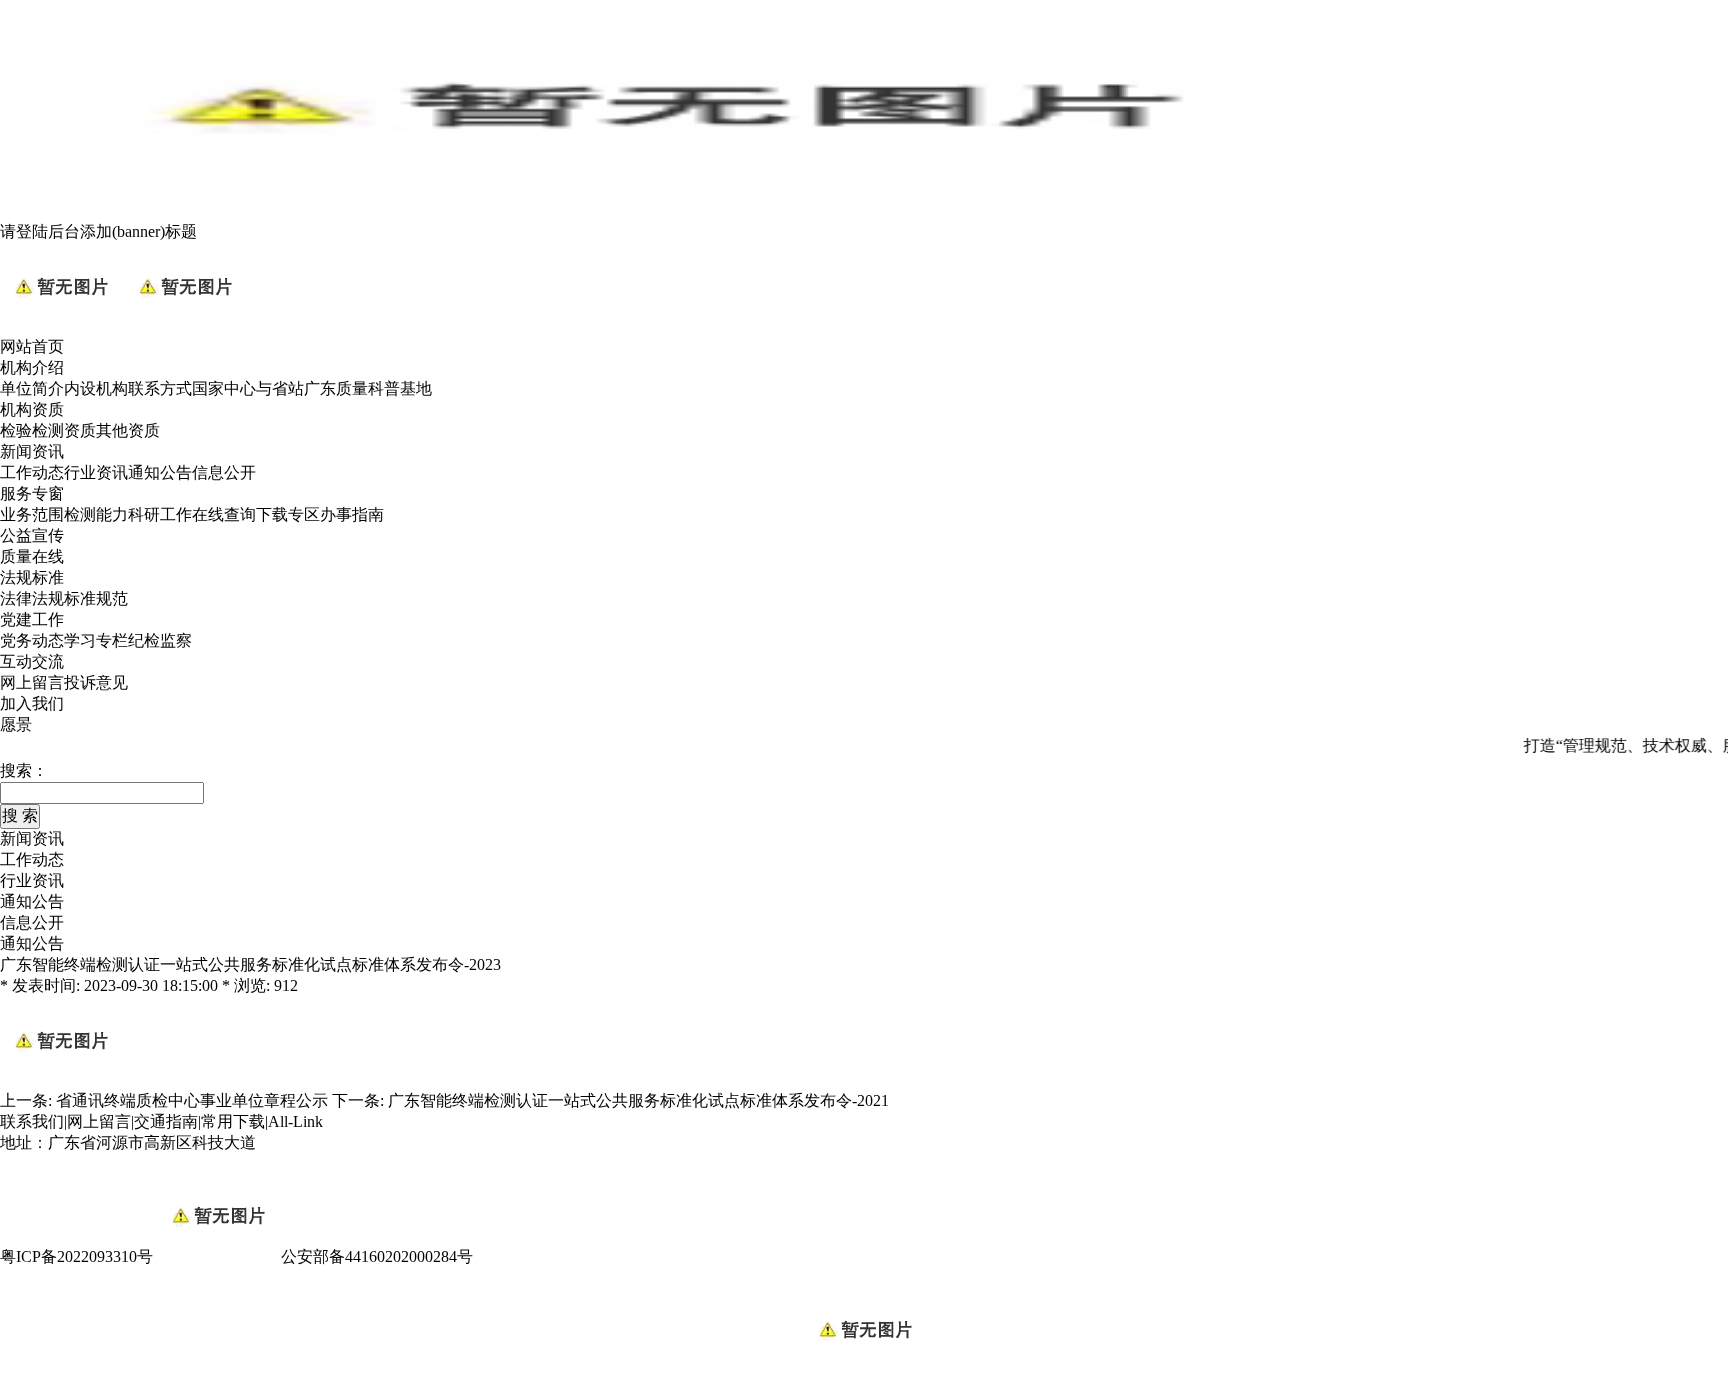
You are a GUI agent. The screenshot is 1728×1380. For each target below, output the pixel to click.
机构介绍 (32, 367)
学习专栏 (96, 640)
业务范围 (32, 514)
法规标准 (32, 577)
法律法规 (32, 598)
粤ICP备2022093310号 (76, 1256)
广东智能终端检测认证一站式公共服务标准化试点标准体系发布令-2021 (638, 1100)
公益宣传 (32, 535)
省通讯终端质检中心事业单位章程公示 (192, 1100)
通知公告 (160, 472)
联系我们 (32, 1121)
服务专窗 (32, 493)
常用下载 (233, 1121)
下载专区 (288, 514)
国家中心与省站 (248, 388)
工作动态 (32, 472)
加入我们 (32, 703)
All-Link (295, 1121)
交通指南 (166, 1121)
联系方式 (160, 388)
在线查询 (224, 514)
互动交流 (32, 661)
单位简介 (32, 388)
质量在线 (32, 556)
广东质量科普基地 (368, 388)
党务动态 (32, 640)
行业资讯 (96, 472)
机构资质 (32, 409)
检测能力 (96, 514)
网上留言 (32, 682)
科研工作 (160, 514)
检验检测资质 (48, 430)
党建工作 (32, 619)
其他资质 (128, 430)
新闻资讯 (32, 451)
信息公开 (224, 472)
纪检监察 (160, 640)
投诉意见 (96, 682)
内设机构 (96, 388)
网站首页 (32, 346)
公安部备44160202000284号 (377, 1256)
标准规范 (96, 598)
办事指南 (352, 514)
